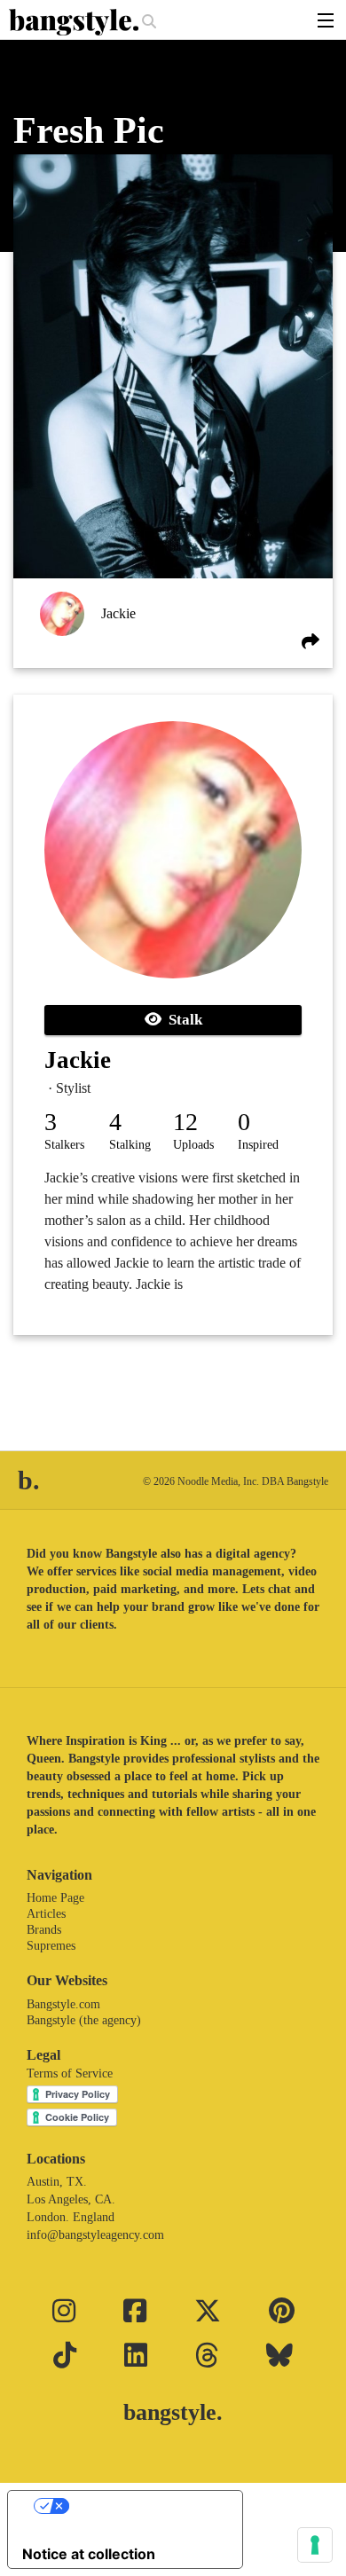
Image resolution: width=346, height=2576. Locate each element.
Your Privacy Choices (143, 2506)
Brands (44, 1930)
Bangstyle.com (63, 2004)
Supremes (51, 1946)
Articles (46, 1914)
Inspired (258, 1145)
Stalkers (64, 1145)
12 (185, 1122)
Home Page (55, 1898)
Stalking (130, 1145)
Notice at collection (89, 2554)
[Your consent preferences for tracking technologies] (315, 2545)
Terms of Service (70, 2073)
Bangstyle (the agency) (84, 2020)
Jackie (118, 613)
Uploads (193, 1145)
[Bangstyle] (75, 22)
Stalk (182, 1020)
